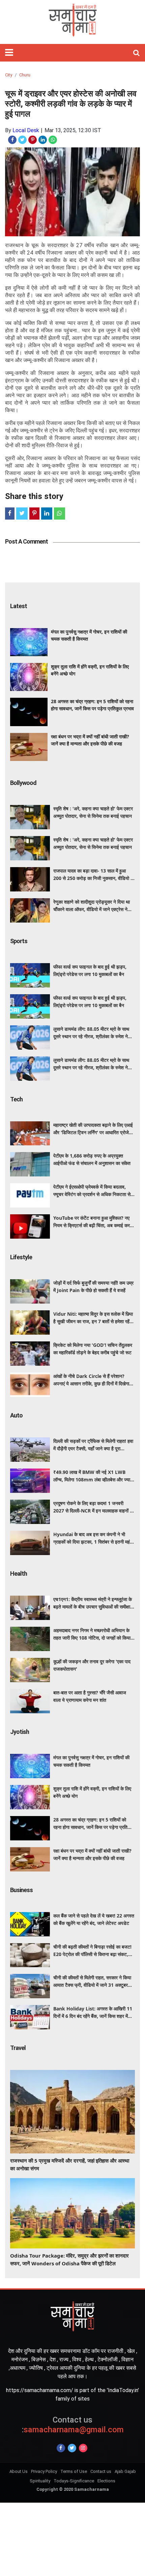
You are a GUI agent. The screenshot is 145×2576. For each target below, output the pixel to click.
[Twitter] (72, 2448)
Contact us (101, 2471)
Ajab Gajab (125, 2471)
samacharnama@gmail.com (73, 2425)
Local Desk (26, 130)
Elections (106, 2481)
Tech (16, 1099)
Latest (19, 606)
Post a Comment (26, 541)
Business (21, 1890)
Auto (16, 1415)
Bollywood (23, 783)
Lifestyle (21, 1257)
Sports (19, 941)
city (9, 75)
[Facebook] (61, 2448)
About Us (19, 2471)
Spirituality (40, 2481)
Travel (18, 2048)
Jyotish (20, 1732)
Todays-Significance (74, 2481)
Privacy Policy (44, 2471)
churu (25, 75)
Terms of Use (74, 2471)
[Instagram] (83, 2448)
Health (19, 1573)
